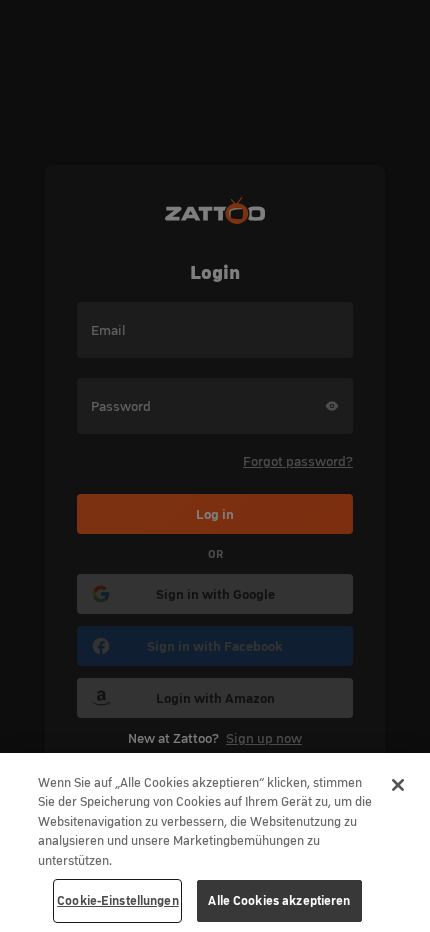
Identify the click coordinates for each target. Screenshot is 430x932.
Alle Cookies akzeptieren (279, 900)
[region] (215, 842)
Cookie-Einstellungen (118, 900)
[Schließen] (398, 785)
